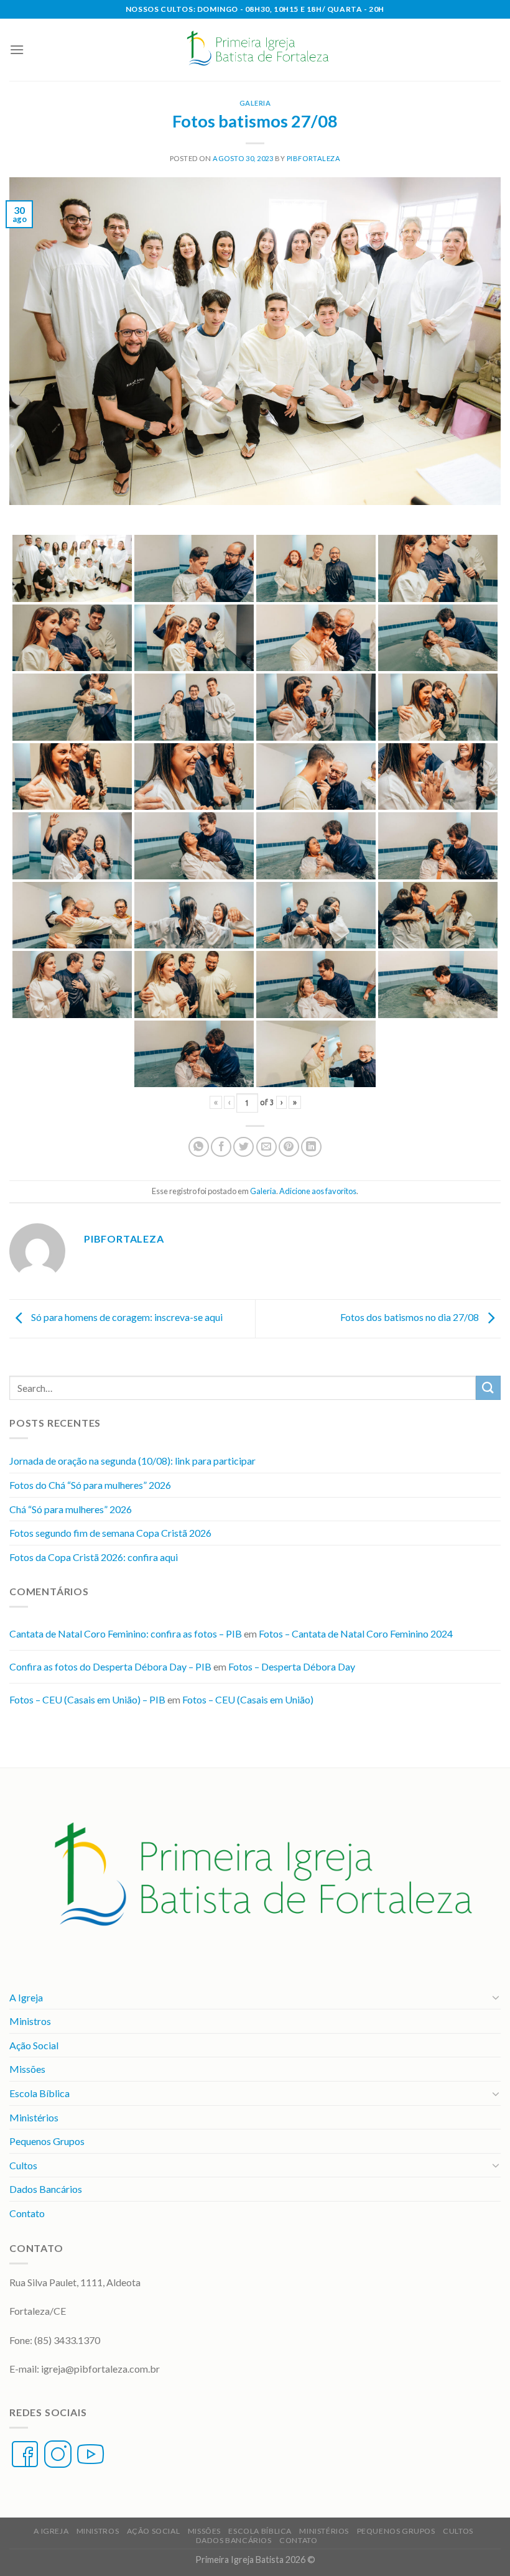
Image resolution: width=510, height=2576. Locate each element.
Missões (27, 2069)
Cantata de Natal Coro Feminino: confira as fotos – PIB (126, 1633)
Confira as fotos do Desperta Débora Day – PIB (110, 1666)
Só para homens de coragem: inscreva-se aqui (126, 1318)
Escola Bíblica (39, 2093)
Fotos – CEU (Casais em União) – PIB (87, 1699)
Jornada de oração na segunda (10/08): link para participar (132, 1461)
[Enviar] (488, 1388)
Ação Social (34, 2045)
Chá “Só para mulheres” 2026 (71, 1509)
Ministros (30, 2021)
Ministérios (34, 2117)
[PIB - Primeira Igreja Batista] (255, 50)
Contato (27, 2213)
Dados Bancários (46, 2189)
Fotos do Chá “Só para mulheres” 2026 (90, 1485)
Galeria (255, 103)
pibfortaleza (314, 158)
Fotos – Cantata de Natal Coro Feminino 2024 (356, 1633)
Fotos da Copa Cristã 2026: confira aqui (94, 1557)
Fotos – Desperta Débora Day (292, 1666)
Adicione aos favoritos (318, 1191)
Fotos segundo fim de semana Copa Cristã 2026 (110, 1533)
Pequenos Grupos (47, 2141)
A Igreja (26, 1997)
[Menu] (17, 49)
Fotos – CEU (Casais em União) (248, 1699)
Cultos (23, 2165)
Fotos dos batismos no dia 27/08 (410, 1318)
